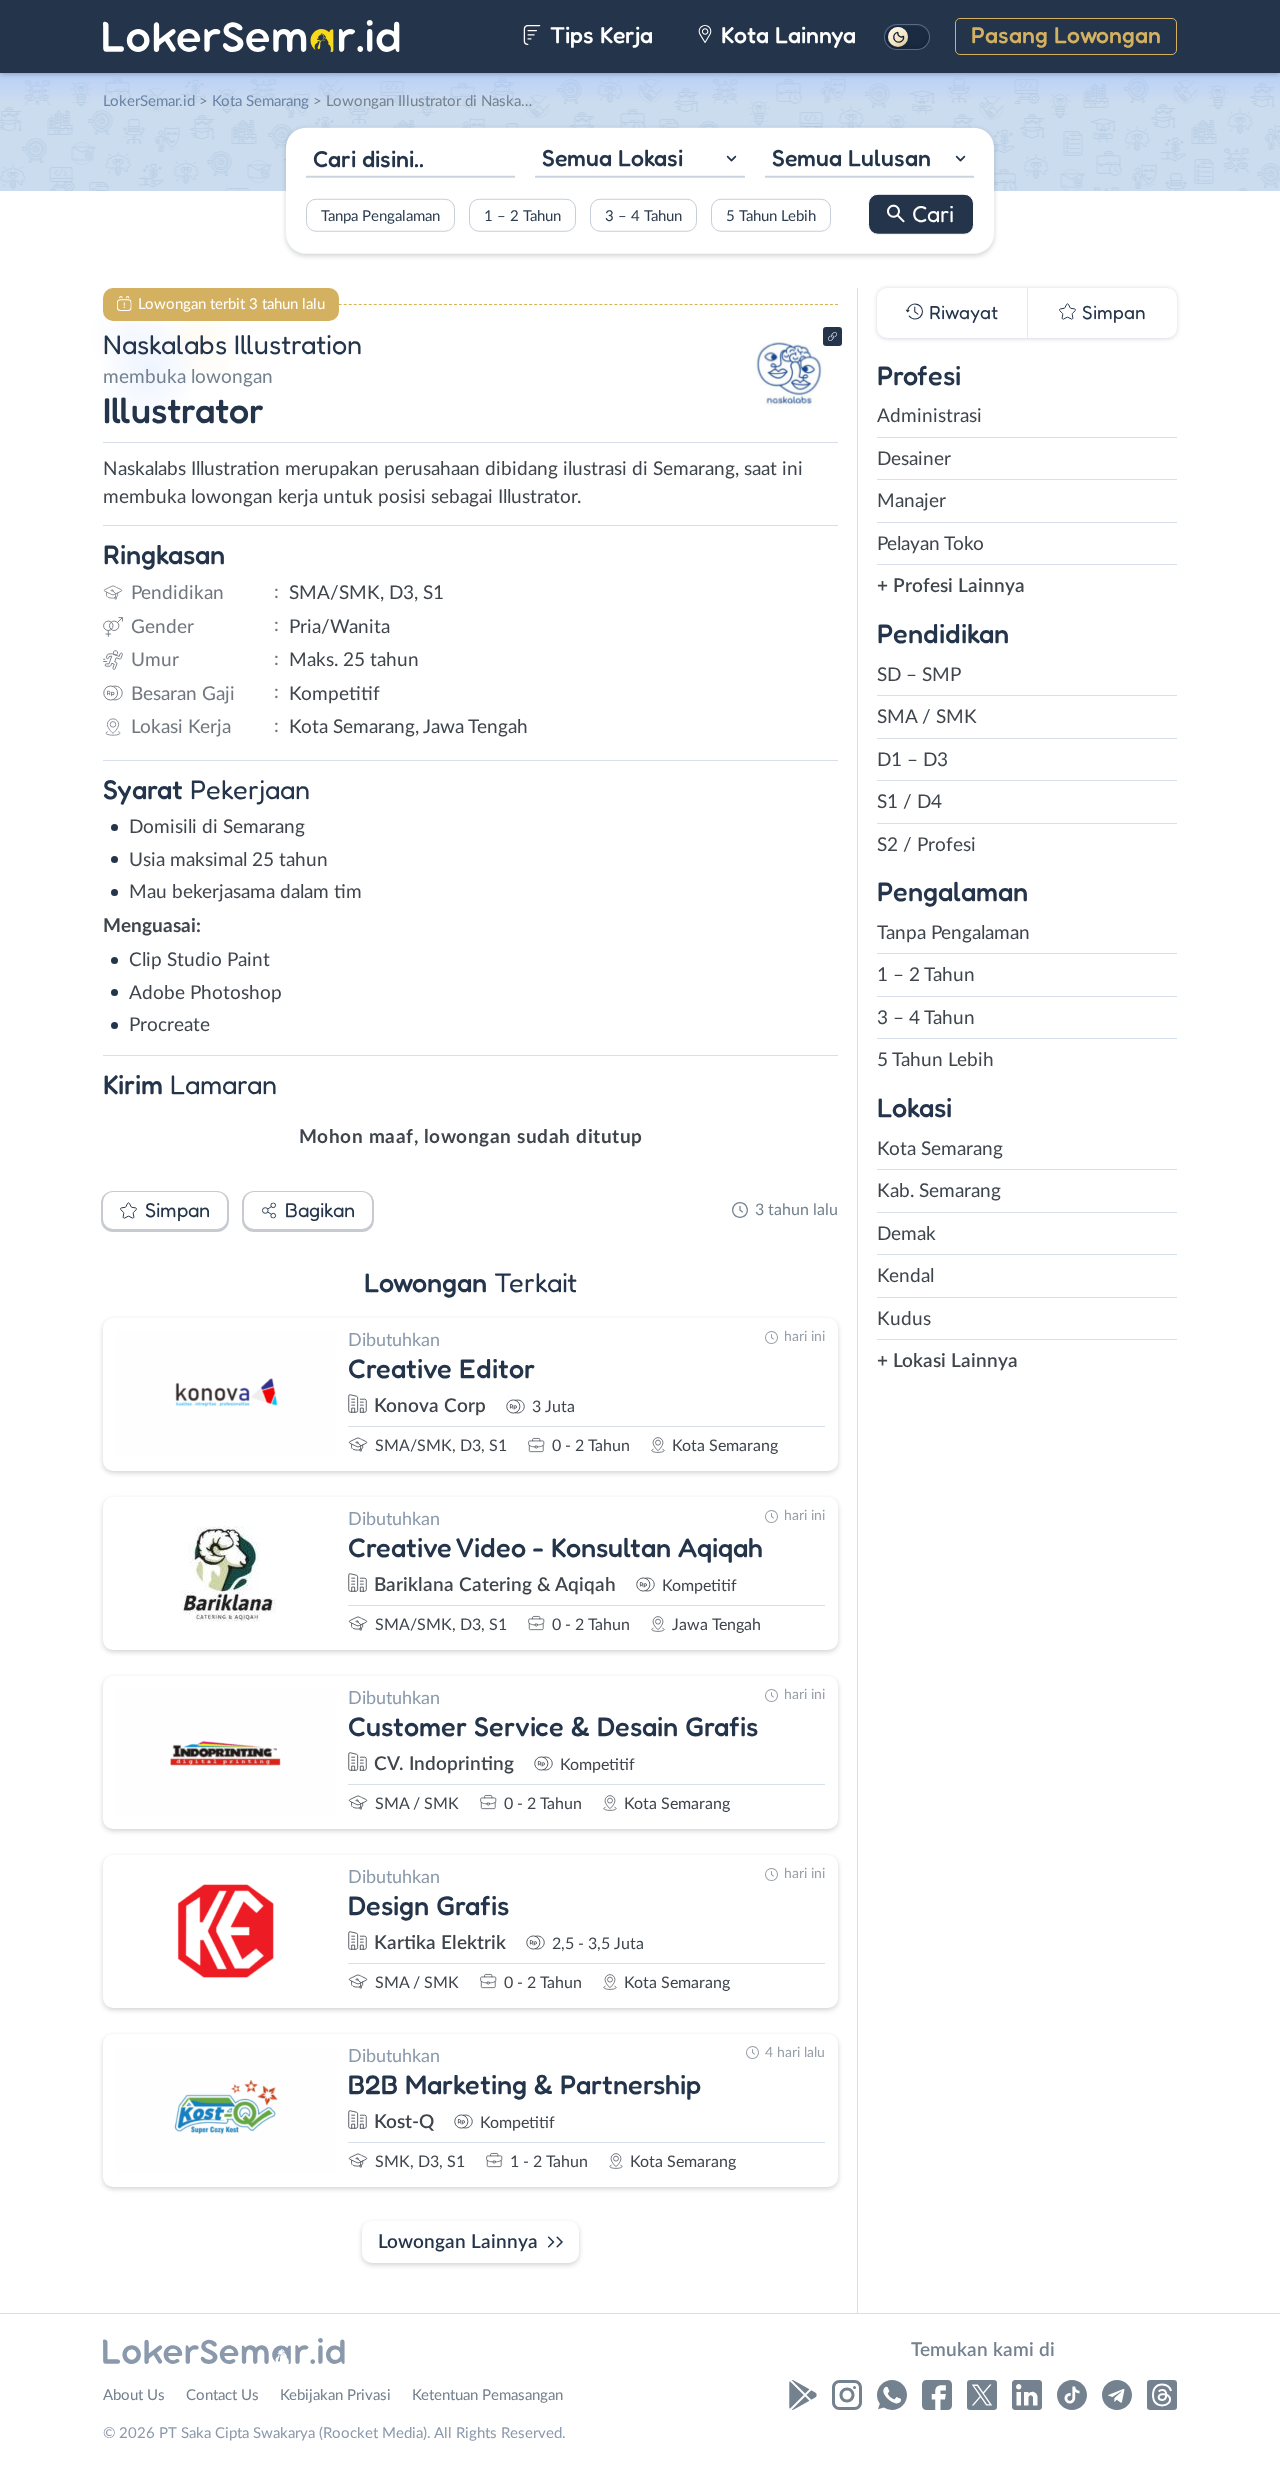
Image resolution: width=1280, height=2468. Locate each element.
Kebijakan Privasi (335, 2395)
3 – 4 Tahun (643, 215)
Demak (906, 1234)
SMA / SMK (927, 717)
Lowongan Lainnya (458, 2242)
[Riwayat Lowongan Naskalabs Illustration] (789, 410)
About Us (134, 2395)
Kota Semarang (940, 1149)
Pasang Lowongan (1066, 34)
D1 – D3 (912, 760)
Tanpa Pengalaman (380, 215)
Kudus (904, 1319)
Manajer (911, 501)
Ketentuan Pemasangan (487, 2395)
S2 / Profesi (926, 845)
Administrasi (929, 416)
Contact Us (222, 2395)
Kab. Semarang (939, 1191)
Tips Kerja (598, 34)
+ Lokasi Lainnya (947, 1361)
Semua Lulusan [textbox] (851, 157)
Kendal (905, 1276)
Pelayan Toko (930, 544)
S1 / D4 (909, 802)
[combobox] (639, 160)
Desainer (914, 459)
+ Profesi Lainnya (951, 586)
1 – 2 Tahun (522, 215)
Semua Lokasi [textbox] (612, 157)
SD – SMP (919, 675)
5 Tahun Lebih (771, 215)
